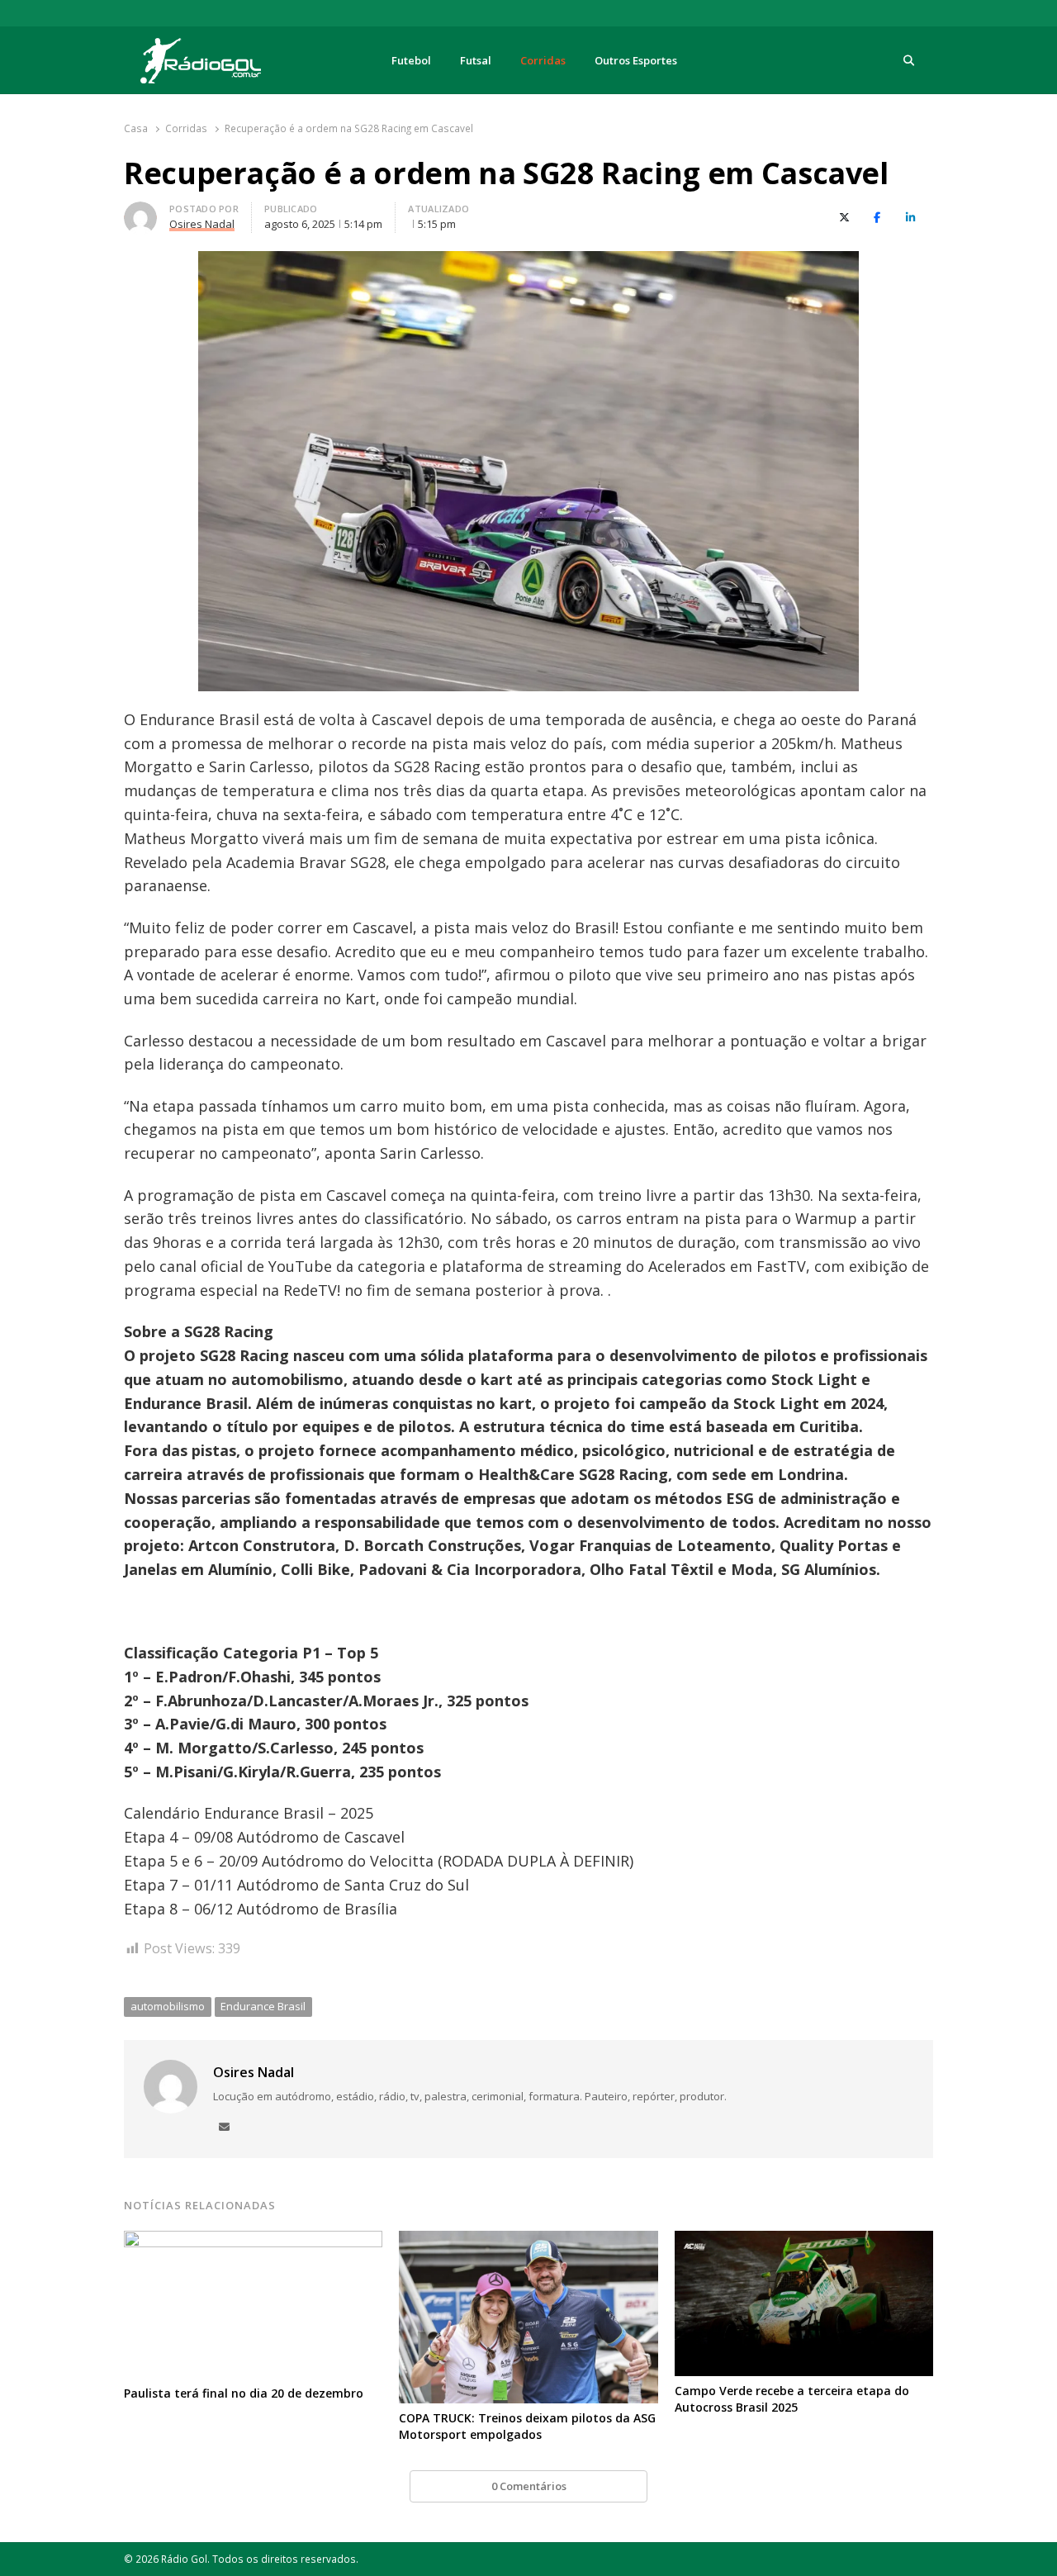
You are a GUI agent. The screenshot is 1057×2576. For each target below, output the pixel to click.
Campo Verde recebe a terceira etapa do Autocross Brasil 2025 (792, 2399)
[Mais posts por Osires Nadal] (140, 211)
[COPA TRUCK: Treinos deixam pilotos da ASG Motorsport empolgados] (528, 2241)
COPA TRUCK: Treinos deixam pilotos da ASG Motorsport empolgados (527, 2426)
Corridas (543, 60)
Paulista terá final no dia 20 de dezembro (244, 2393)
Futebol (411, 60)
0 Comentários (529, 2486)
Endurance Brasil (263, 2006)
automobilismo (168, 2006)
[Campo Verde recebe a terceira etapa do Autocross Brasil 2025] (804, 2241)
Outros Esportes (636, 60)
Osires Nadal (254, 2072)
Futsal (476, 60)
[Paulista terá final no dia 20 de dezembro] (253, 2241)
